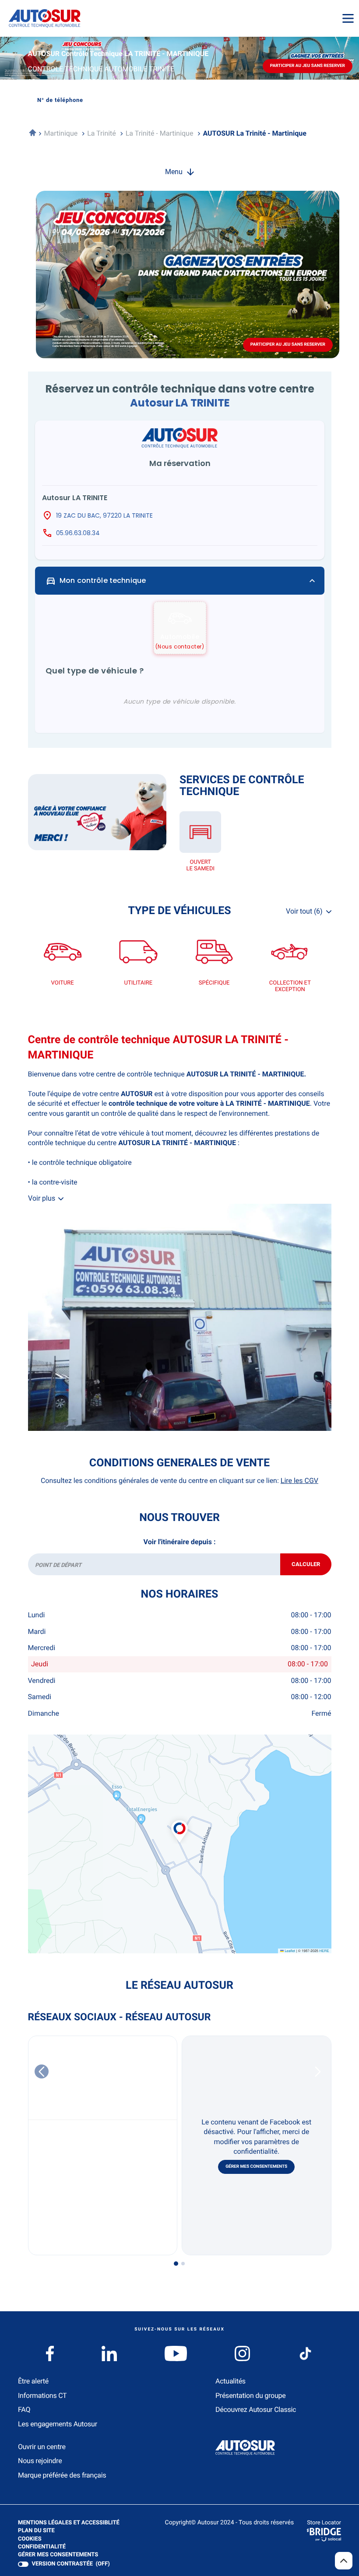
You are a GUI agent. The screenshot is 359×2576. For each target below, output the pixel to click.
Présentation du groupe (251, 2396)
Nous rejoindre (40, 2461)
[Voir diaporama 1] (176, 2264)
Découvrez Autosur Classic (256, 2410)
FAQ (24, 2410)
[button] (179, 1822)
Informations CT (42, 2396)
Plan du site (36, 2531)
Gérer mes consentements (256, 2167)
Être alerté (33, 2381)
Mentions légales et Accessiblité (69, 2523)
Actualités (231, 2381)
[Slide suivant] (318, 2071)
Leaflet (289, 1951)
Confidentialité (42, 2547)
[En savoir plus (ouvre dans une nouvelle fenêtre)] (97, 812)
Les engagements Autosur (58, 2424)
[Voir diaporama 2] (183, 2264)
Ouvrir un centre (42, 2447)
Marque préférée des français (62, 2475)
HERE (324, 1951)
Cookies (30, 2539)
